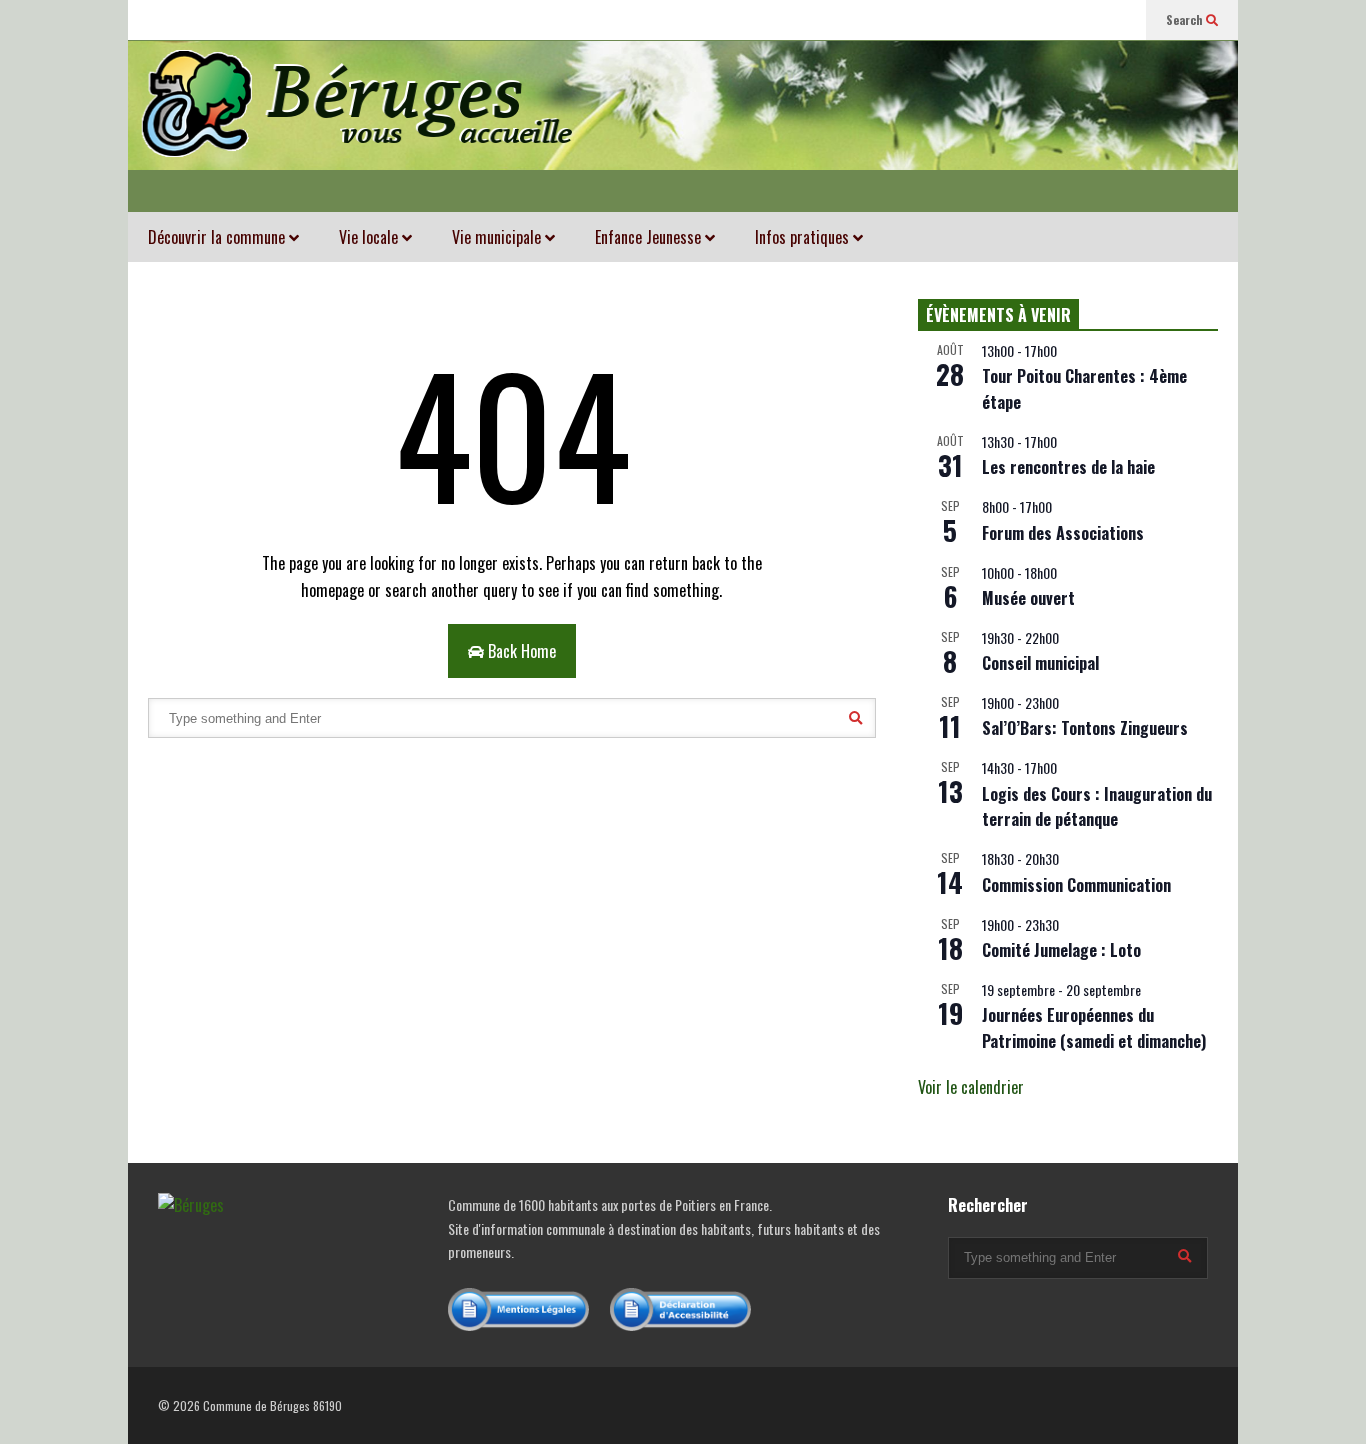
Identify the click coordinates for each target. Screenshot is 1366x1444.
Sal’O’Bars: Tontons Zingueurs (1085, 728)
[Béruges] (683, 126)
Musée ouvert (1028, 598)
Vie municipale (498, 237)
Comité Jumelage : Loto (1061, 950)
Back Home (520, 651)
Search (1186, 19)
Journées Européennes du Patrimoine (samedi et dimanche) (1094, 1028)
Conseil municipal (1040, 663)
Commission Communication (1076, 885)
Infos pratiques (804, 237)
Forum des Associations (1063, 533)
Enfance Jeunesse (650, 237)
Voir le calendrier (971, 1087)
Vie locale (370, 237)
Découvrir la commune (218, 237)
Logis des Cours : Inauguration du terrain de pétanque (1097, 807)
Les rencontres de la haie (1068, 467)
